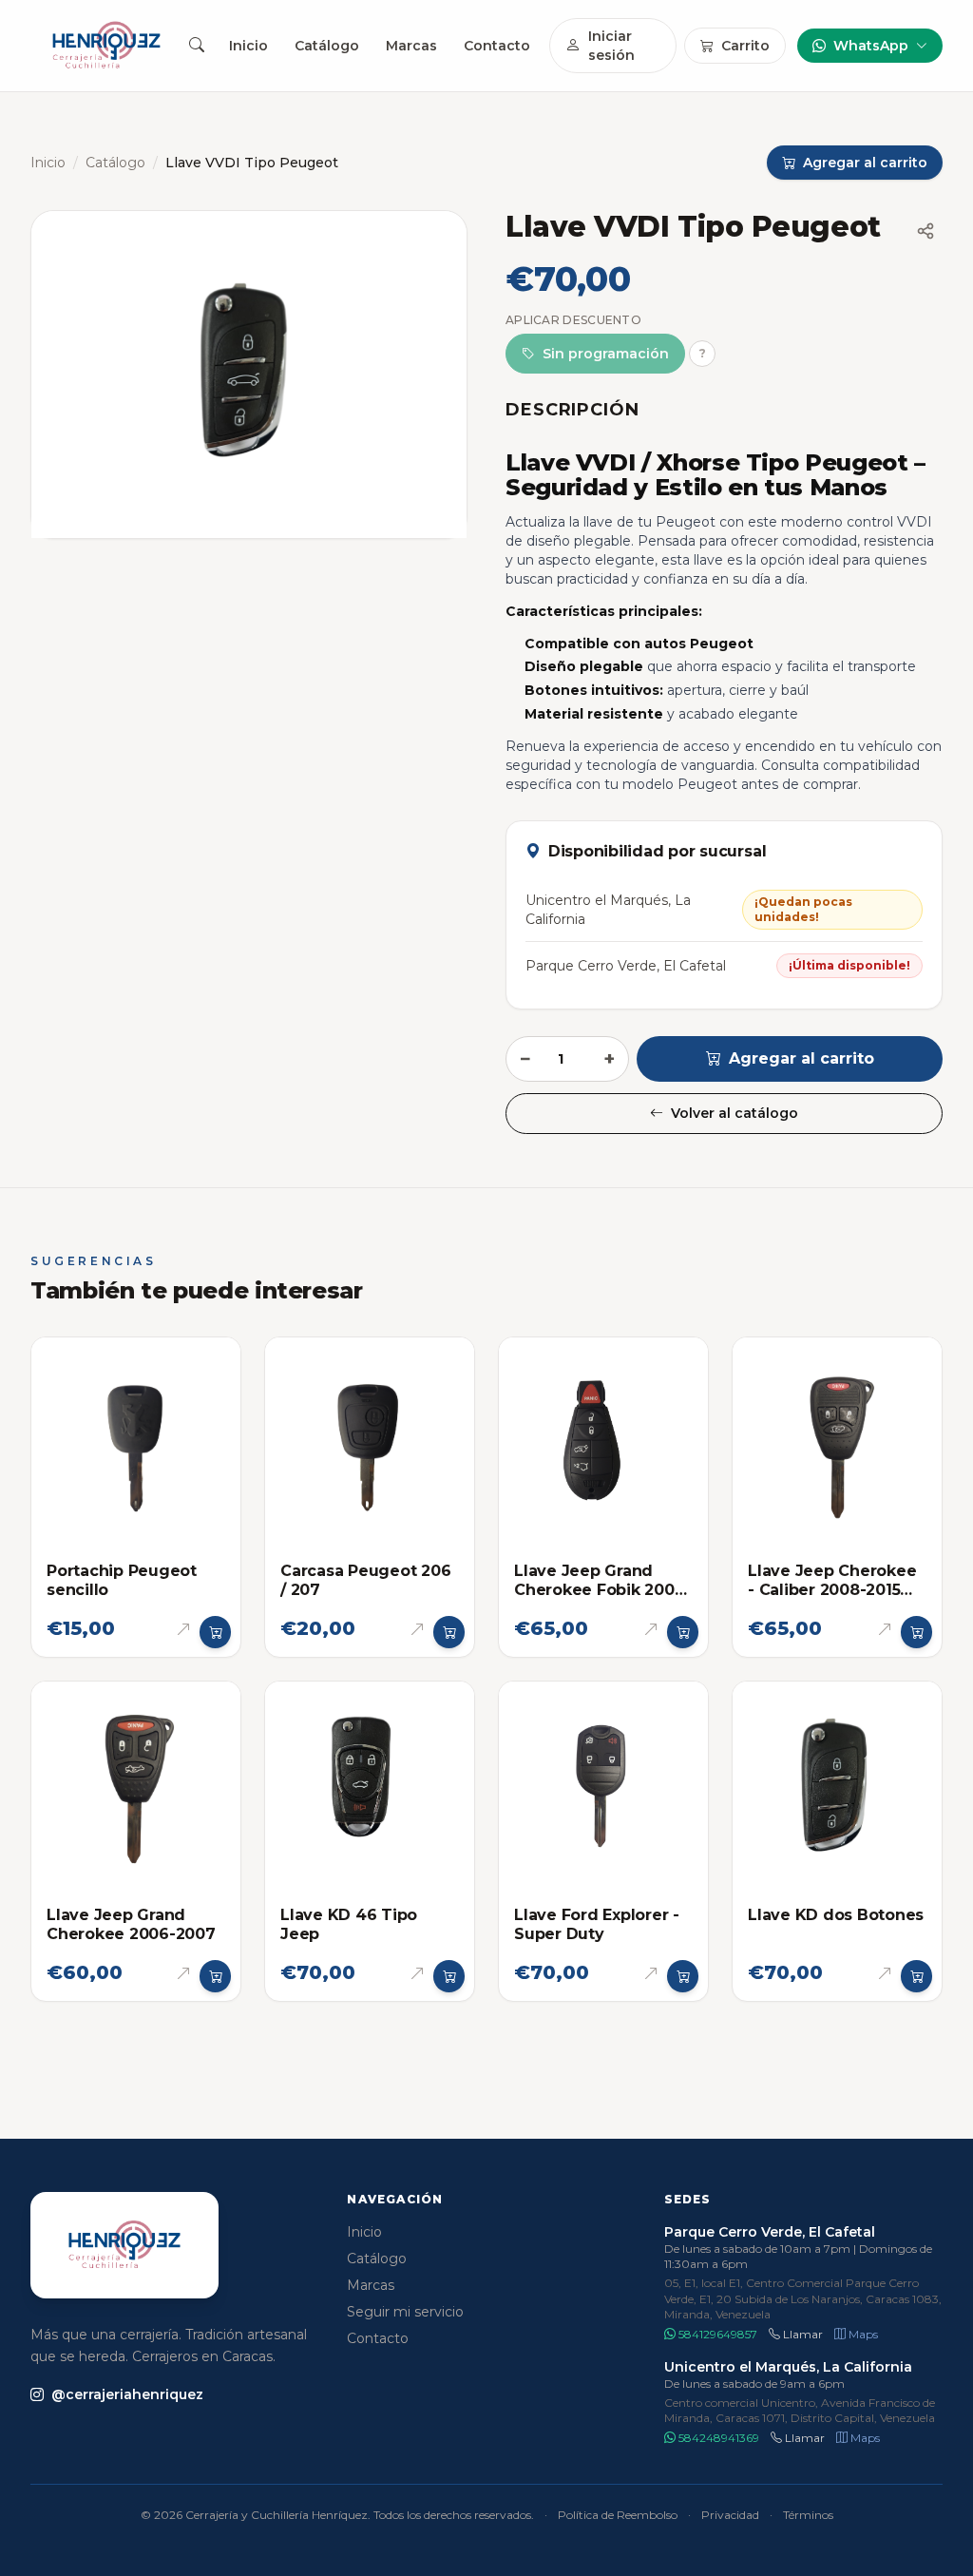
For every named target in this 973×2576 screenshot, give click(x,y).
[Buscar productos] (196, 46)
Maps (862, 2334)
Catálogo (327, 46)
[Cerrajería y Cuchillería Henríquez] (106, 46)
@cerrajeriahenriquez (127, 2394)
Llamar (801, 2334)
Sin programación (606, 354)
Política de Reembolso (618, 2515)
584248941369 (717, 2438)
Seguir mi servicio (405, 2312)
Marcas (411, 46)
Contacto (497, 46)
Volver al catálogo (735, 1113)
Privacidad (730, 2515)
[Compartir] (925, 231)
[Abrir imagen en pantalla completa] (249, 375)
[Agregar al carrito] (216, 1632)
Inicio (248, 46)
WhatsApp (871, 46)
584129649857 (716, 2334)
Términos (808, 2515)
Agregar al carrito (801, 1058)
